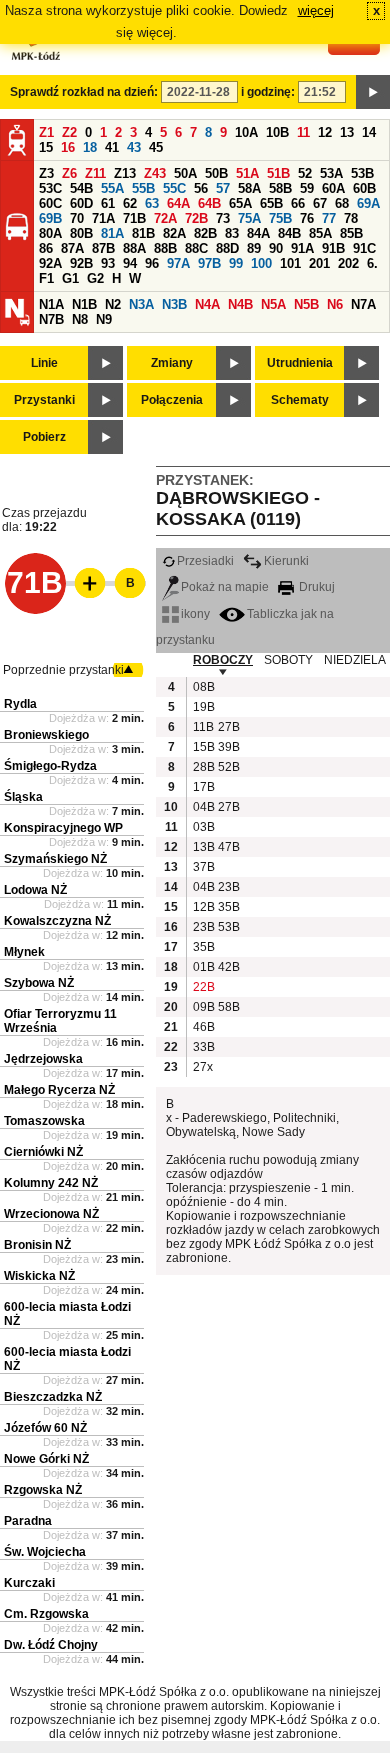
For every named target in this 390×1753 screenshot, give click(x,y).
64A (178, 203)
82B (205, 233)
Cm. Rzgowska (46, 1614)
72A (165, 218)
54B (81, 188)
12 (325, 132)
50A (185, 173)
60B (364, 188)
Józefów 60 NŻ (45, 1428)
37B (203, 867)
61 (108, 203)
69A (368, 203)
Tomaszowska (44, 1121)
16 (68, 147)
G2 (95, 278)
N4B (240, 304)
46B (203, 1027)
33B (203, 1047)
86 (46, 248)
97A (178, 263)
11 (303, 132)
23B (228, 887)
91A (302, 248)
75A (249, 218)
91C (364, 248)
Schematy (300, 400)
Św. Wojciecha (45, 1552)
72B (196, 218)
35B (228, 907)
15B (203, 747)
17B (203, 787)
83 (232, 233)
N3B (174, 304)
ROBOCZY (223, 660)
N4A (207, 304)
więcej (316, 10)
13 (347, 132)
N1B (84, 304)
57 (223, 188)
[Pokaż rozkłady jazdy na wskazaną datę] (373, 92)
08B (203, 687)
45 (156, 147)
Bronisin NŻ (37, 1245)
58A (249, 188)
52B (228, 767)
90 (276, 248)
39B (228, 747)
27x (203, 1067)
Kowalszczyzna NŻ (57, 921)
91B (333, 248)
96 (152, 263)
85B (351, 233)
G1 (70, 278)
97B (209, 263)
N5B (306, 304)
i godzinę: (268, 92)
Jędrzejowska (43, 1059)
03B (203, 827)
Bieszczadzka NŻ (53, 1397)
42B (228, 967)
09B (203, 1007)
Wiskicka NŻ (39, 1276)
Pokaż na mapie (225, 587)
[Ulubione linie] (84, 583)
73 (223, 218)
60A (333, 188)
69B (50, 218)
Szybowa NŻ (39, 983)
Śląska (23, 797)
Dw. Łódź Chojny (51, 1645)
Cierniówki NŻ (43, 1152)
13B (203, 847)
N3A (141, 304)
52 (305, 173)
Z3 (46, 173)
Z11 (95, 173)
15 (46, 147)
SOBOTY (288, 660)
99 (236, 263)
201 (319, 263)
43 (134, 147)
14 (369, 132)
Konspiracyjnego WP (63, 828)
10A (246, 132)
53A (331, 173)
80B (81, 233)
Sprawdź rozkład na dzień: (84, 92)
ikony (195, 614)
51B (278, 173)
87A (72, 248)
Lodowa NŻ (35, 890)
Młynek (24, 952)
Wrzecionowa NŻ (51, 1214)
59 (307, 188)
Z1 (46, 132)
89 (254, 248)
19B (203, 707)
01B (203, 967)
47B (228, 847)
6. (372, 263)
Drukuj (315, 587)
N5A (273, 304)
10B (277, 132)
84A (258, 233)
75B (280, 218)
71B (134, 218)
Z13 (125, 173)
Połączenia (172, 400)
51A (247, 173)
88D (227, 248)
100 (261, 263)
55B (143, 188)
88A (134, 248)
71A (103, 218)
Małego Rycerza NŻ (59, 1090)
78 (351, 218)
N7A (363, 304)
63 (152, 203)
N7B (51, 319)
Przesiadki (205, 561)
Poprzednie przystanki (63, 670)
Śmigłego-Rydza (50, 766)
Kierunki (286, 561)
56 (201, 188)
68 (342, 203)
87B (103, 248)
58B (280, 188)
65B (271, 203)
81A (112, 233)
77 (329, 218)
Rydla (20, 704)
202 (348, 263)
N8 (80, 319)
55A (112, 188)
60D (81, 203)
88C (196, 248)
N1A (51, 304)
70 (77, 218)
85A (320, 233)
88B (165, 248)
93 (108, 263)
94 (130, 263)
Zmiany (172, 363)
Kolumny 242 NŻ (51, 1183)
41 (112, 147)
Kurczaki (29, 1583)
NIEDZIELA (355, 660)
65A (240, 203)
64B (209, 203)
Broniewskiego (46, 735)
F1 (46, 278)
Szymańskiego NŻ (55, 859)
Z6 (69, 173)
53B (362, 173)
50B (216, 173)
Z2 (69, 132)
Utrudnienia (300, 363)
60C (50, 203)
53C (50, 188)
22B (203, 987)
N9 (104, 319)
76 (307, 218)
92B (81, 263)
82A (174, 233)
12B (203, 907)
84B (289, 233)
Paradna (28, 1521)
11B (203, 727)
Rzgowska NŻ (43, 1490)
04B (203, 807)
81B (143, 233)
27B (228, 727)
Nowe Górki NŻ (46, 1459)
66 (298, 203)
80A (50, 233)
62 (130, 203)
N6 (335, 304)
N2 (113, 304)
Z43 (155, 173)
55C (174, 188)
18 (90, 147)
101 (290, 263)
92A (50, 263)
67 (320, 203)
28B (203, 767)
